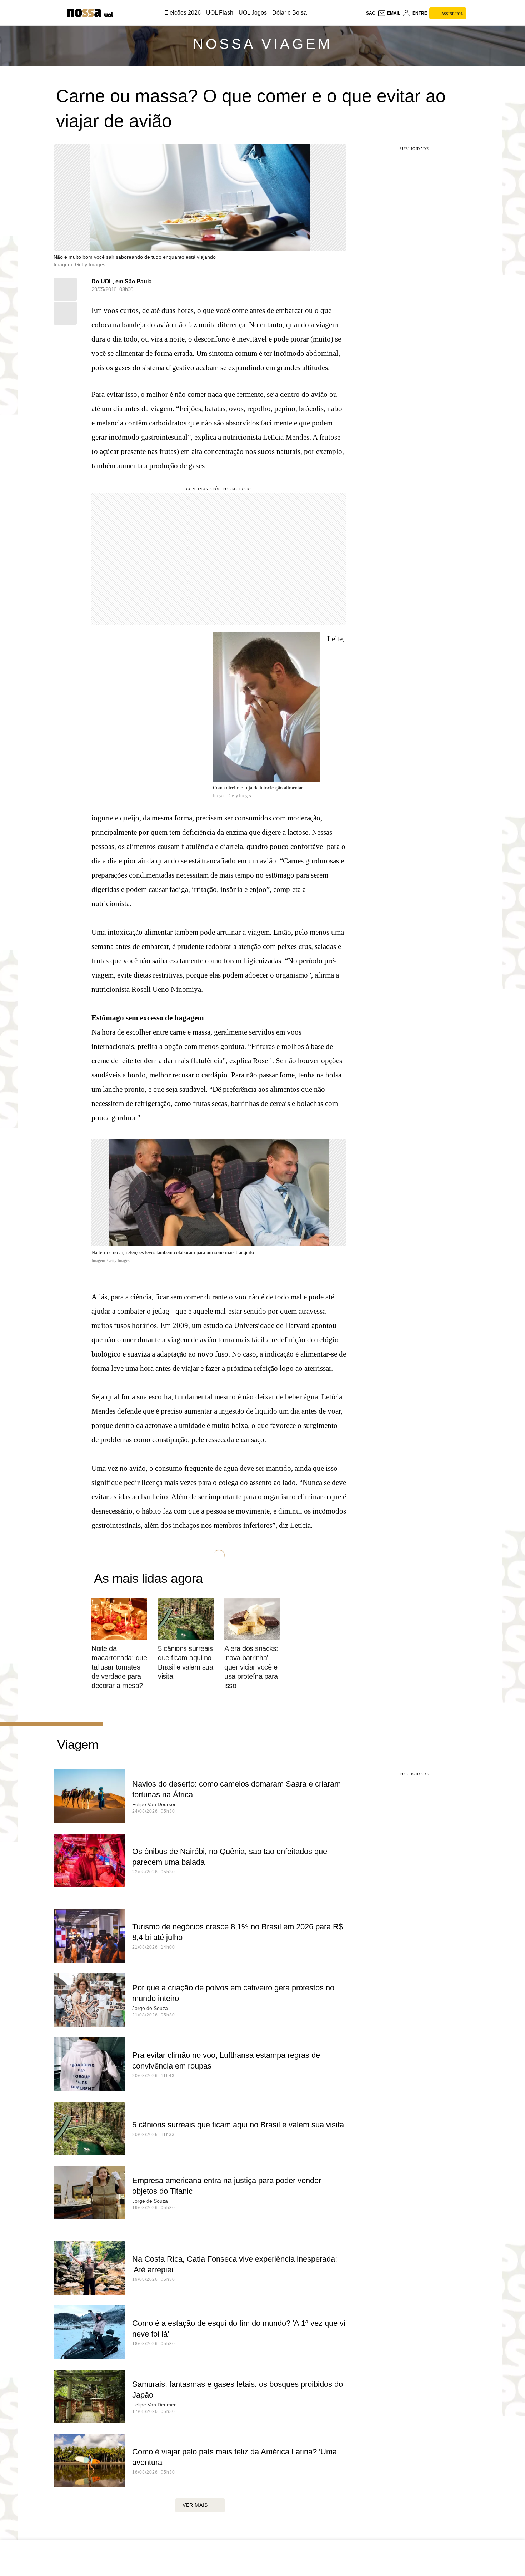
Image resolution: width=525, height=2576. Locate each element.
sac (371, 13)
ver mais (195, 2505)
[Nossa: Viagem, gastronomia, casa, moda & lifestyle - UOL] (84, 13)
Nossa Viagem (262, 44)
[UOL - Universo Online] (108, 14)
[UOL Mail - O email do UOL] (389, 13)
